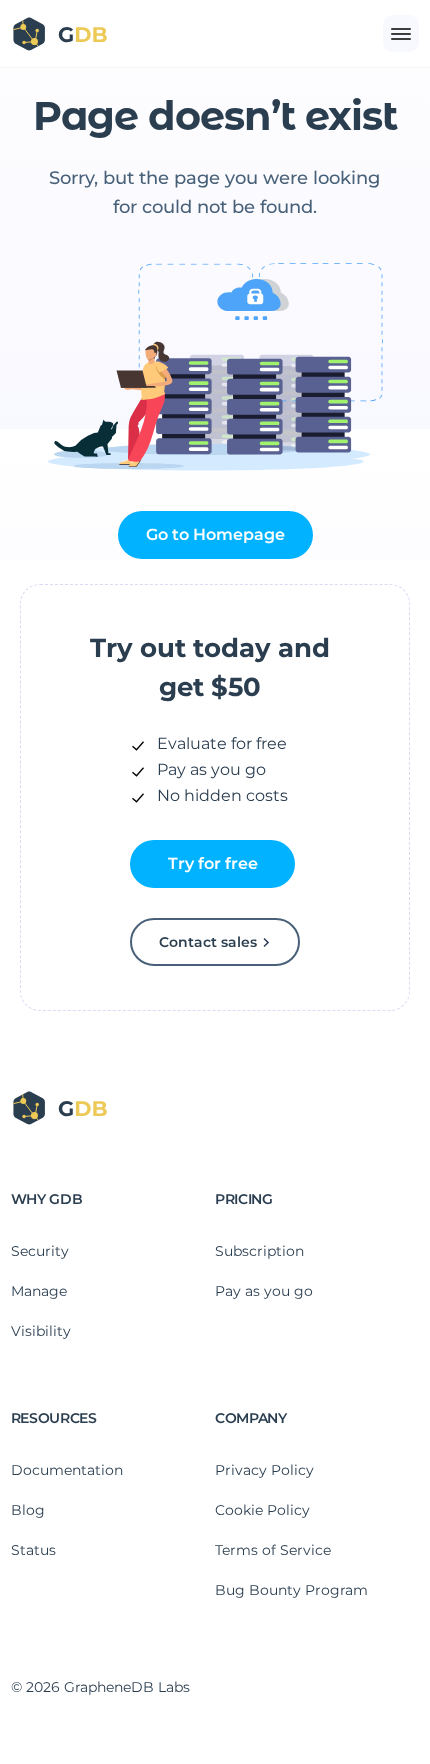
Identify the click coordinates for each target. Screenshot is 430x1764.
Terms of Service (273, 1550)
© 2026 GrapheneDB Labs (100, 1687)
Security (40, 1251)
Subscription (259, 1251)
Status (33, 1550)
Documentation (67, 1470)
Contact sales (208, 942)
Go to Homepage (215, 534)
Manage (39, 1291)
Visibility (41, 1331)
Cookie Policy (262, 1510)
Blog (28, 1510)
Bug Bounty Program (291, 1590)
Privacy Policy (264, 1470)
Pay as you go (264, 1291)
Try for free (213, 863)
